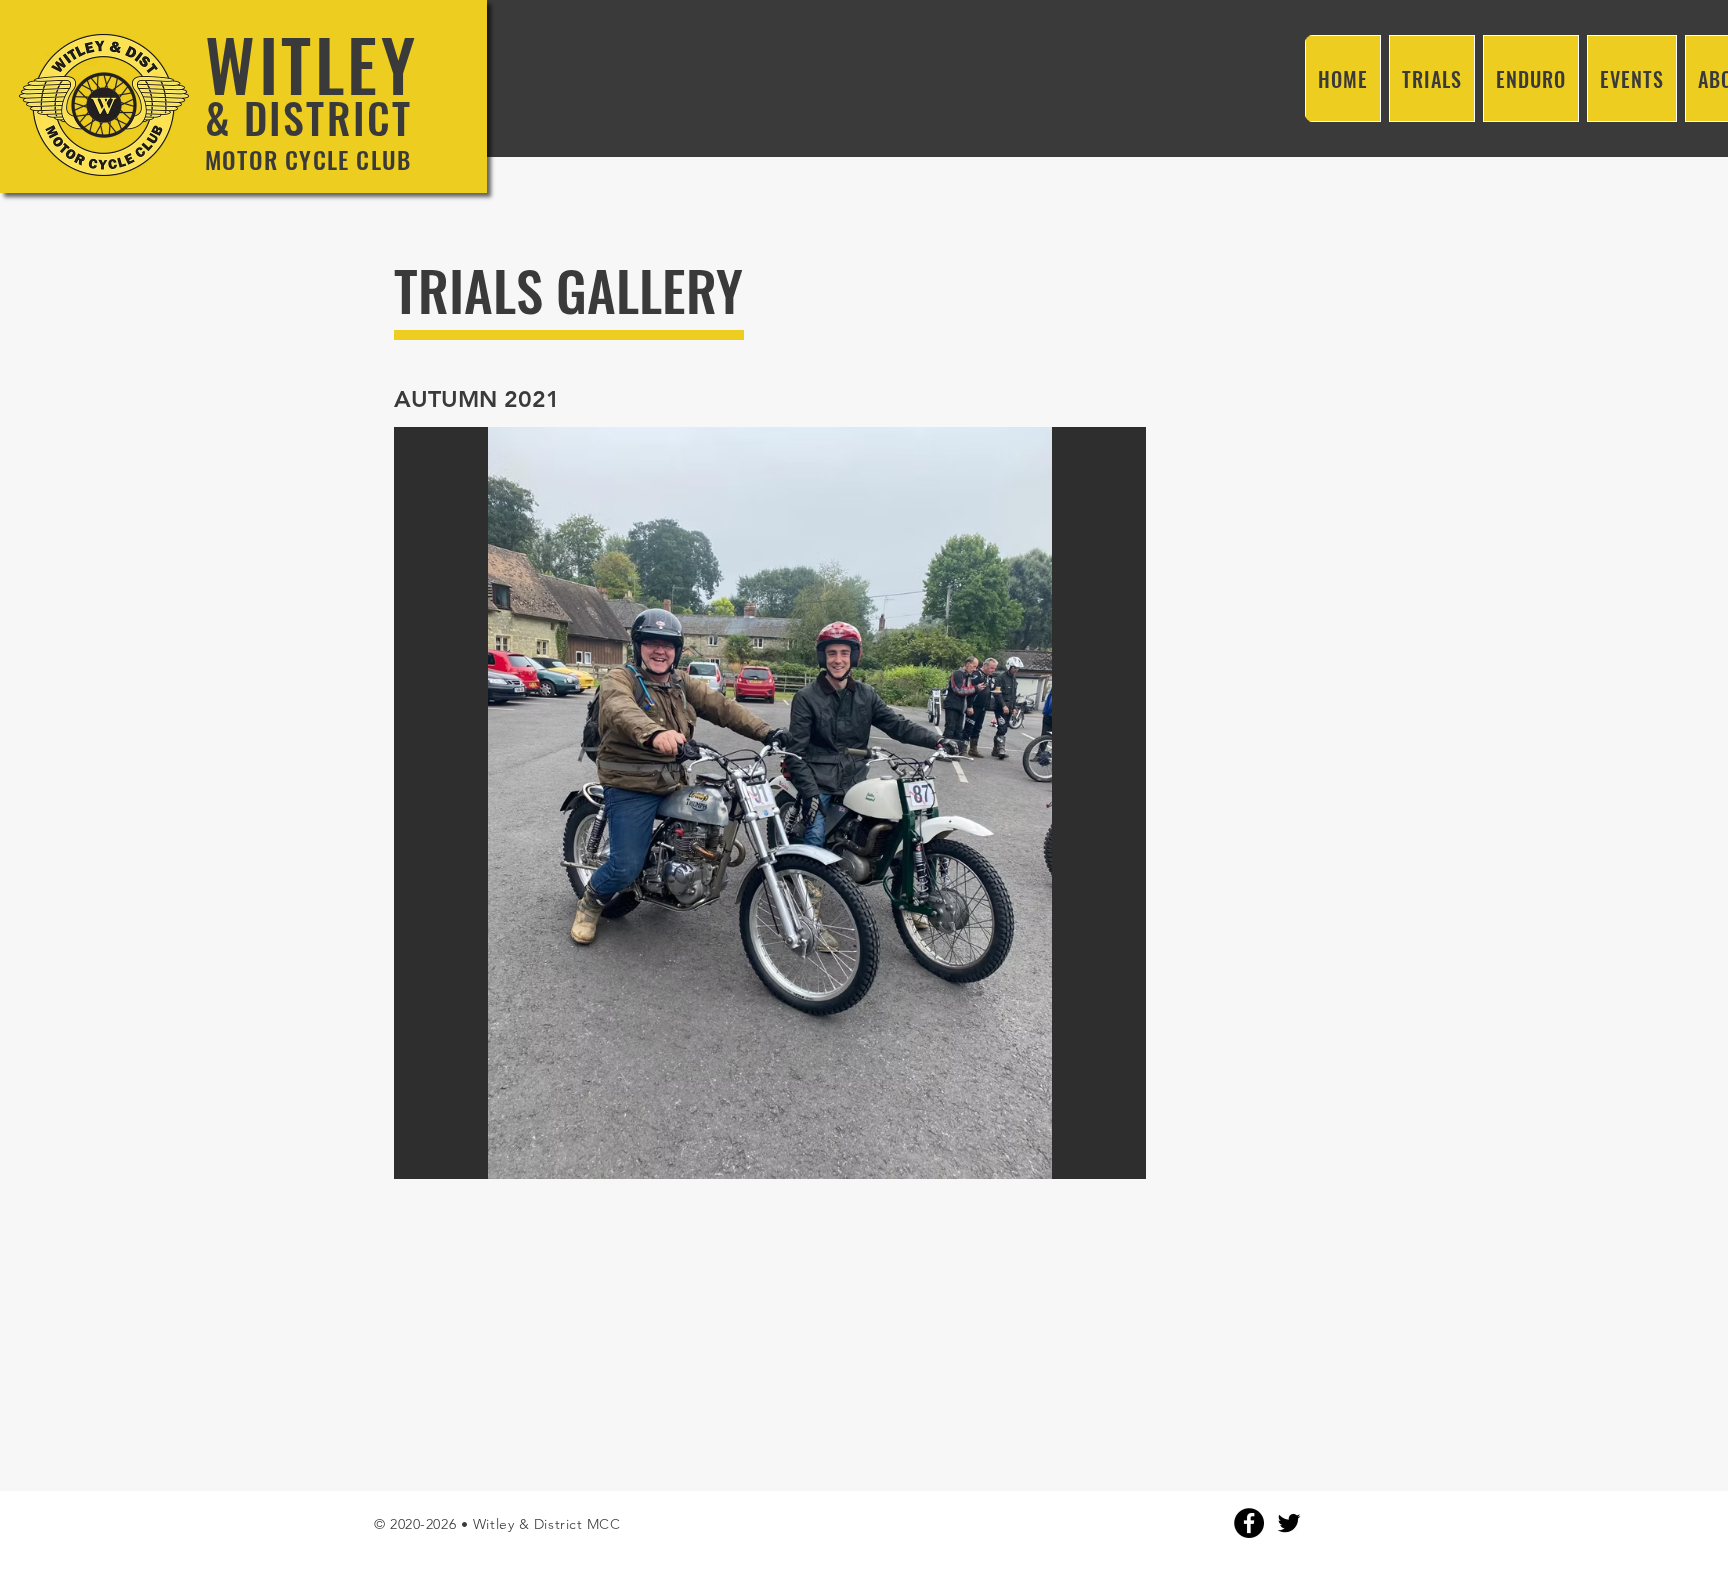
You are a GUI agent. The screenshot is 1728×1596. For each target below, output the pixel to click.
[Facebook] (1249, 1523)
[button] (770, 803)
